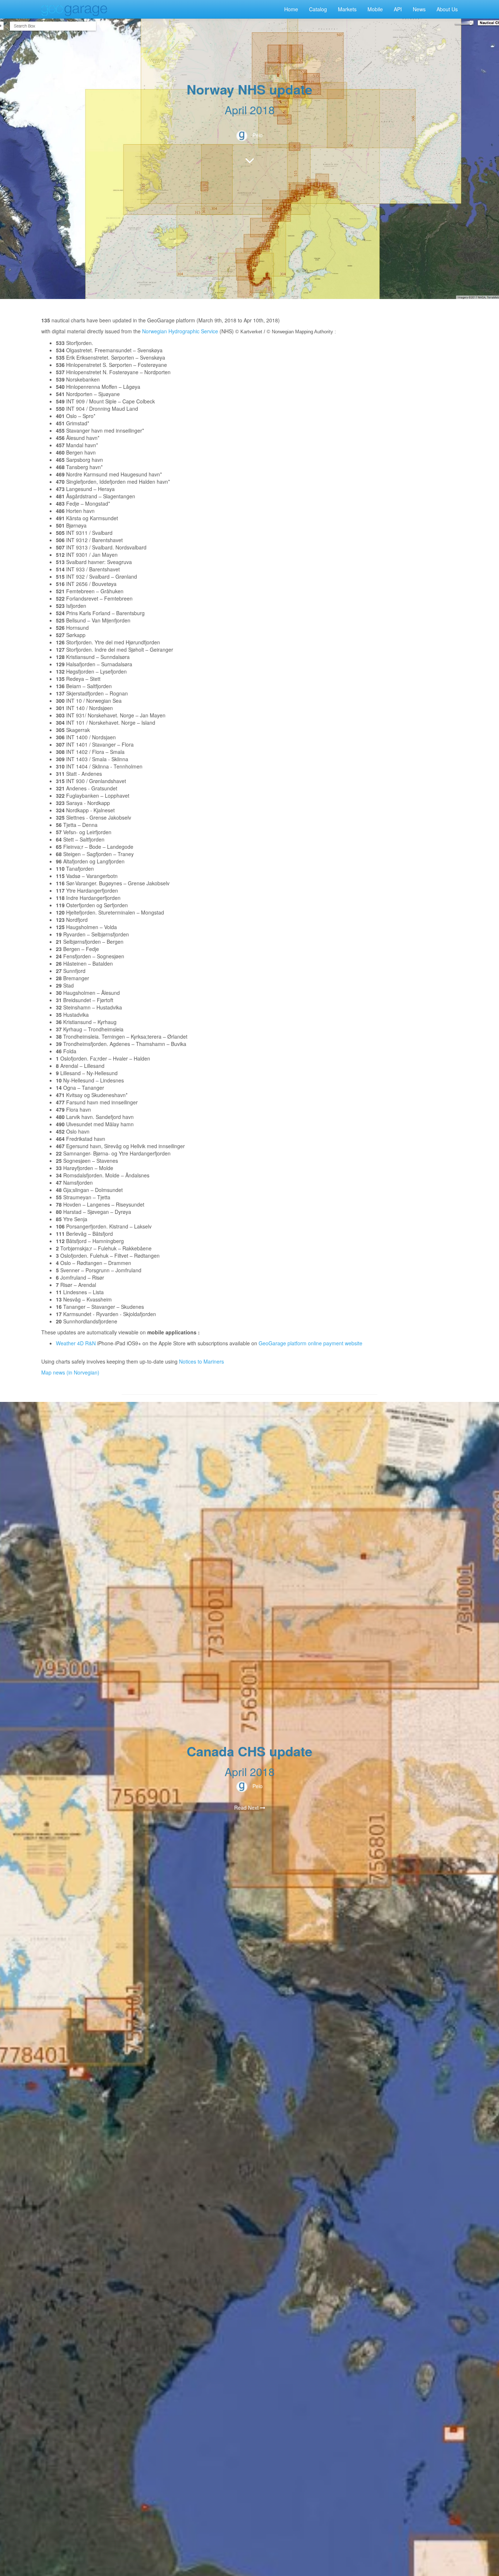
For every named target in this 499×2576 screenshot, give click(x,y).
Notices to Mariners (201, 1361)
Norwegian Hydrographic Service (180, 331)
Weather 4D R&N (76, 1343)
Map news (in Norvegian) (70, 1372)
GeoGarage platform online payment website (311, 1343)
